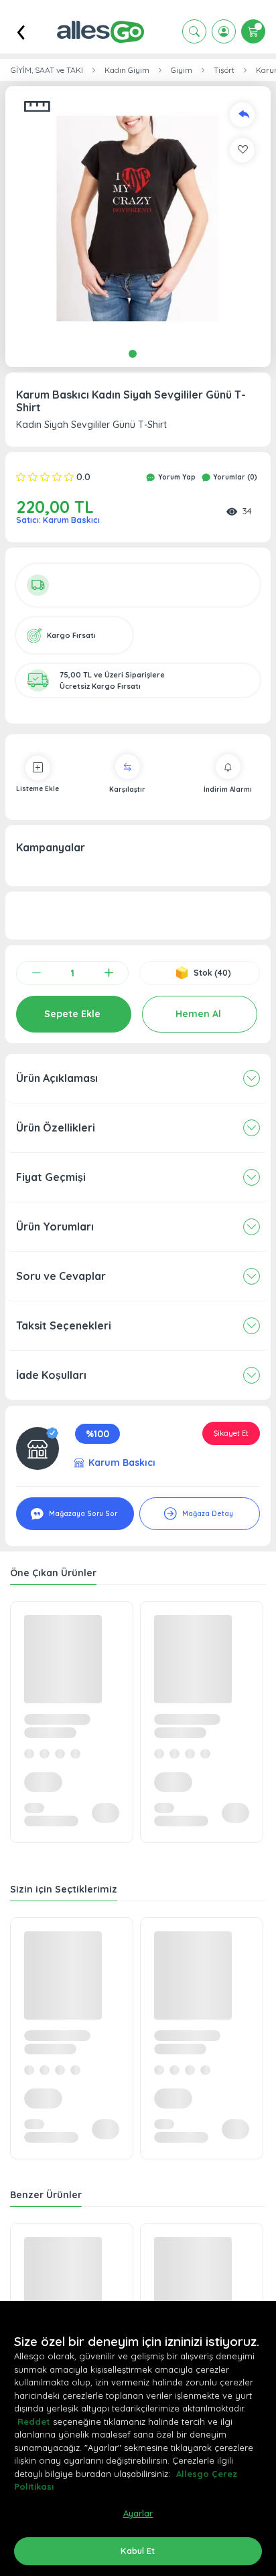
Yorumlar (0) (234, 477)
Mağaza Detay (207, 1514)
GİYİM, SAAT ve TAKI (47, 70)
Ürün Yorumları (55, 1226)
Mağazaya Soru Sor (82, 1514)
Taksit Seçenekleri (64, 1325)
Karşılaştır (127, 789)
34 (247, 511)
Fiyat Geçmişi (51, 1177)
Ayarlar (138, 2513)
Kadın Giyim (127, 70)
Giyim (182, 70)
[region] (138, 2439)
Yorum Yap (176, 477)
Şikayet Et (231, 1433)
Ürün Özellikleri (56, 1128)
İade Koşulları (51, 1375)
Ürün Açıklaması (57, 1078)
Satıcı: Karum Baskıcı (58, 520)
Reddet (34, 2422)
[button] (138, 219)
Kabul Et (138, 2551)
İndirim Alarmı (228, 789)
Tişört (224, 70)
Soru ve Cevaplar (61, 1276)
